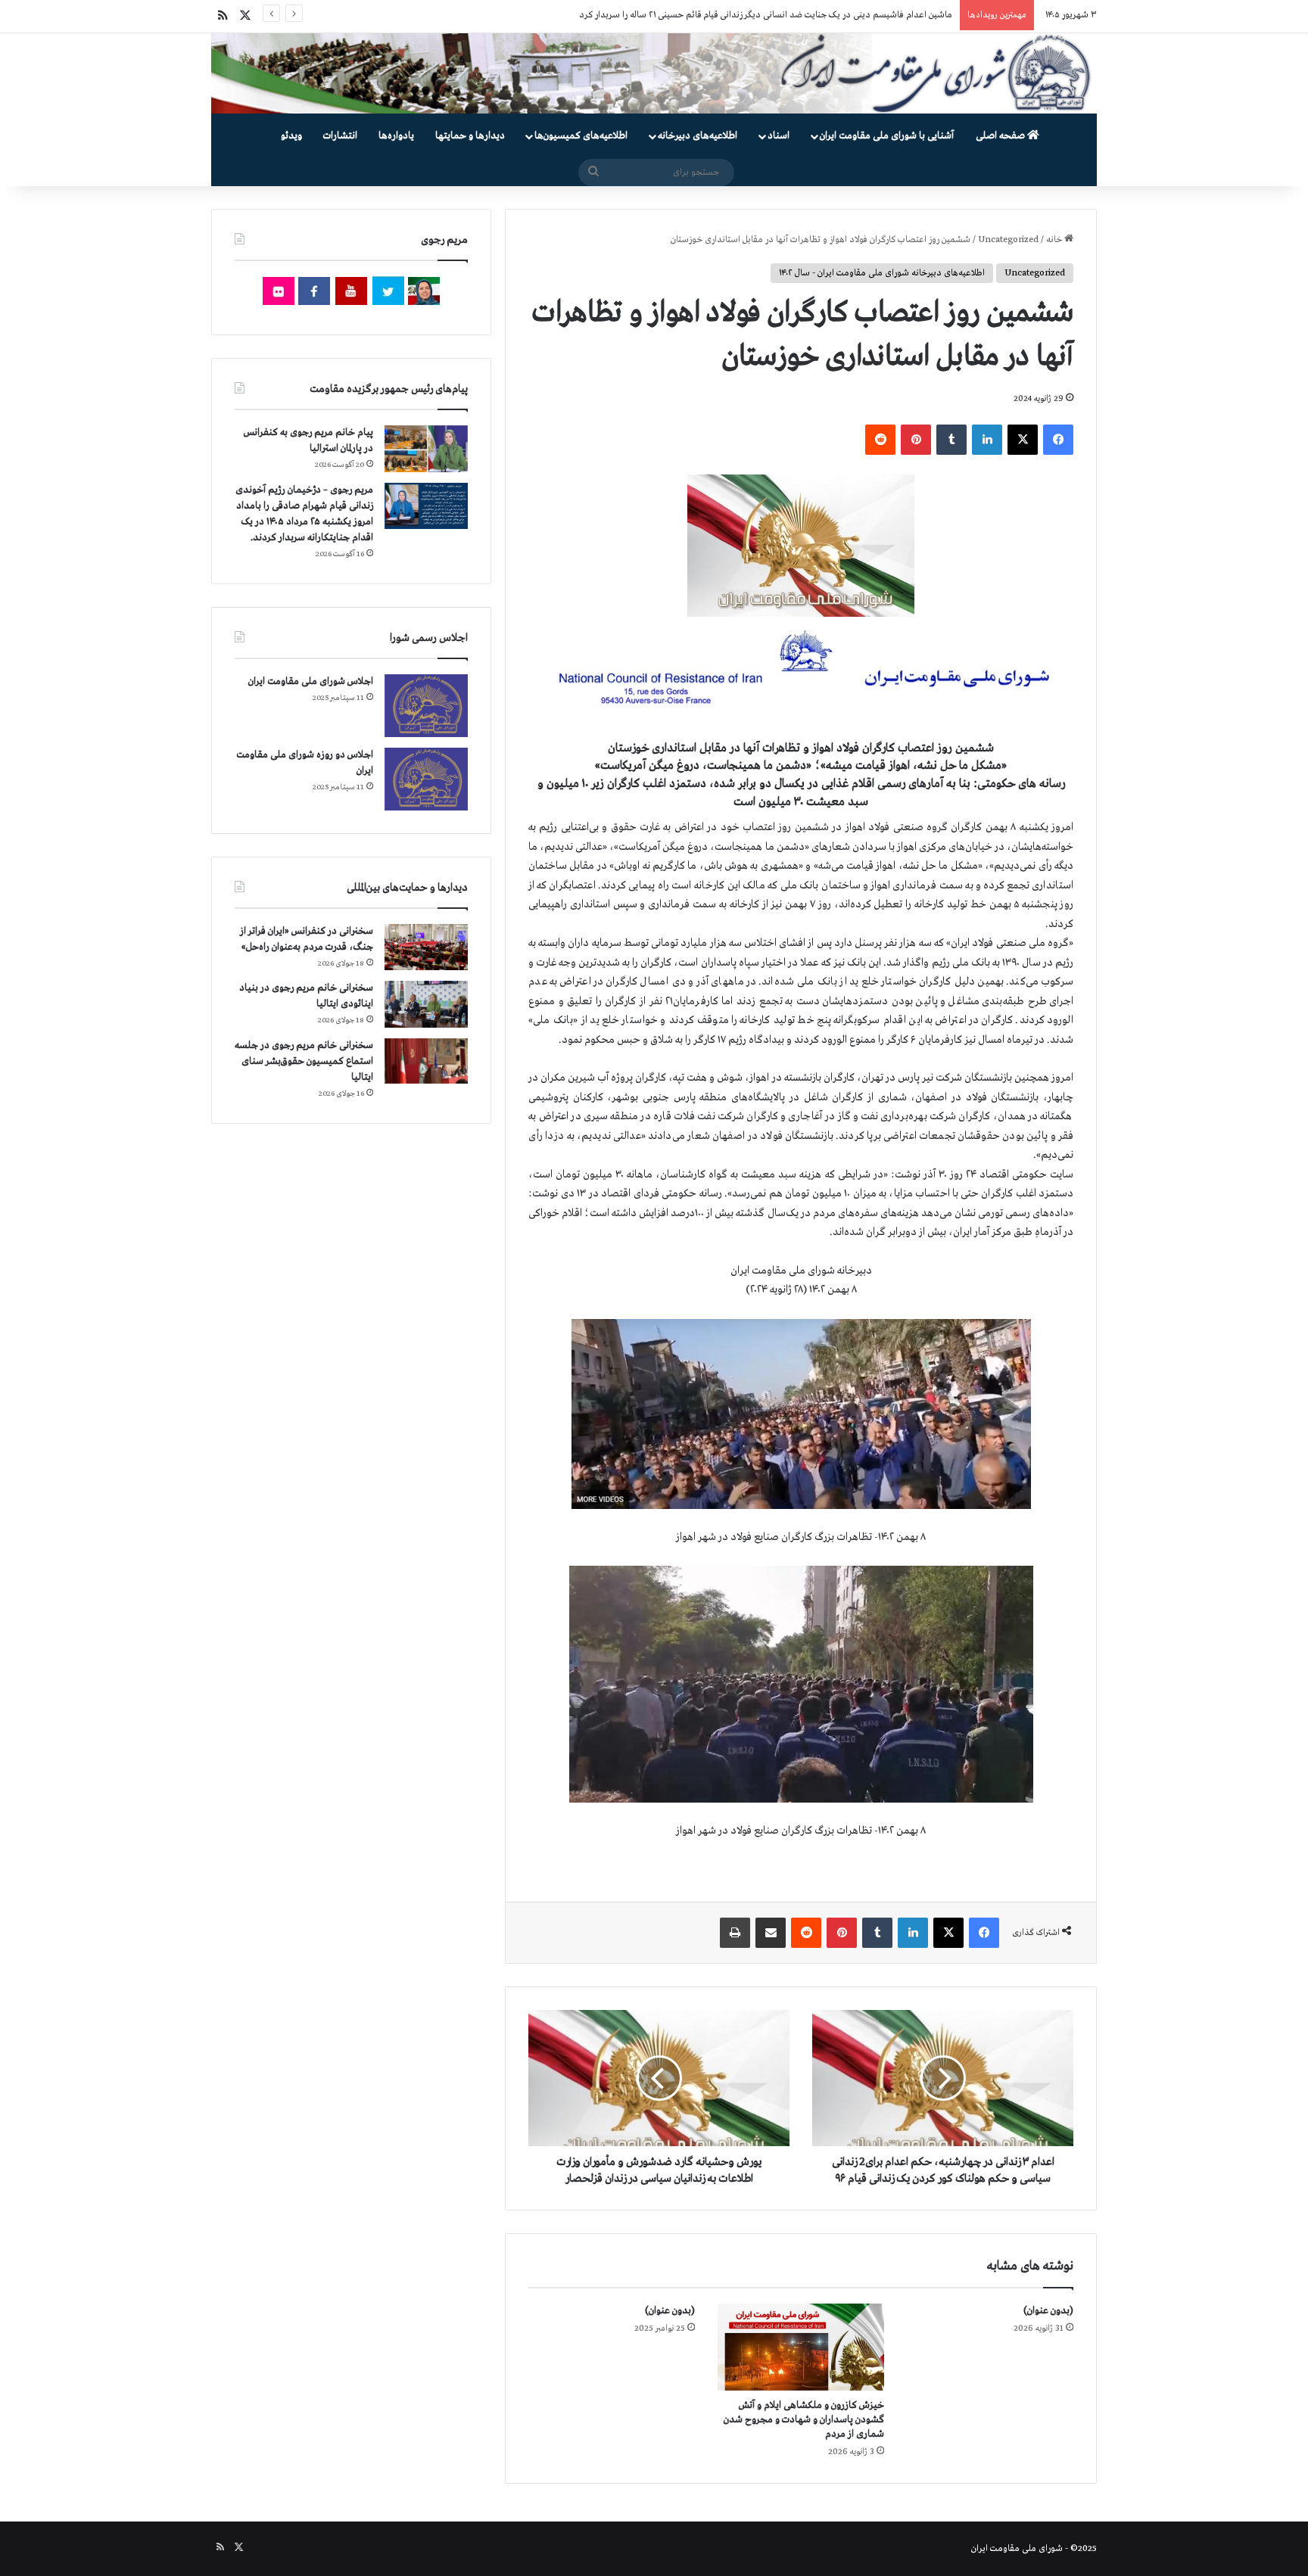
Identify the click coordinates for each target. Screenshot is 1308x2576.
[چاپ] (735, 1933)
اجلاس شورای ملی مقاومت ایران (311, 681)
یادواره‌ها (396, 136)
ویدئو (291, 136)
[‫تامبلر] (951, 440)
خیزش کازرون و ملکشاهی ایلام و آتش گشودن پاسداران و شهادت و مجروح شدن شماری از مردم (804, 2420)
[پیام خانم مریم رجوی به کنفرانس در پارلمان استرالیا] (426, 448)
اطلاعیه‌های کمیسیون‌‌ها (581, 136)
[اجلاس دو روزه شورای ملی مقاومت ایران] (426, 779)
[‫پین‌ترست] (916, 440)
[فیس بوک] (1058, 440)
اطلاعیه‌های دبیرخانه (698, 136)
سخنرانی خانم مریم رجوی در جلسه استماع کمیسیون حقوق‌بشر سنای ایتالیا (304, 1061)
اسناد (779, 136)
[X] (1023, 440)
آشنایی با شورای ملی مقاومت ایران (887, 136)
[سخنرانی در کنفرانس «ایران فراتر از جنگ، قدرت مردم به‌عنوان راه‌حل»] (426, 947)
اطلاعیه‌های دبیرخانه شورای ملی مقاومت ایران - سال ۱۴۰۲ (882, 273)
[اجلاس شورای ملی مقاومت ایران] (426, 706)
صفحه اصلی (1001, 136)
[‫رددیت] (880, 440)
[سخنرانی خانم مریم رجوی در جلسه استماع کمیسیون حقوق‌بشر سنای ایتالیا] (426, 1061)
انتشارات (340, 136)
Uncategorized (1008, 240)
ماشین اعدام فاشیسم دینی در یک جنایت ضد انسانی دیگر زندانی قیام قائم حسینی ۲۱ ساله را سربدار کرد (766, 15)
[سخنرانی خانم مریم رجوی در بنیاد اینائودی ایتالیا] (426, 1004)
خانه (1055, 240)
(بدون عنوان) (1048, 2311)
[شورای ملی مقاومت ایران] (654, 73)
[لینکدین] (987, 440)
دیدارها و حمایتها (470, 136)
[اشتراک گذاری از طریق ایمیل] (771, 1933)
